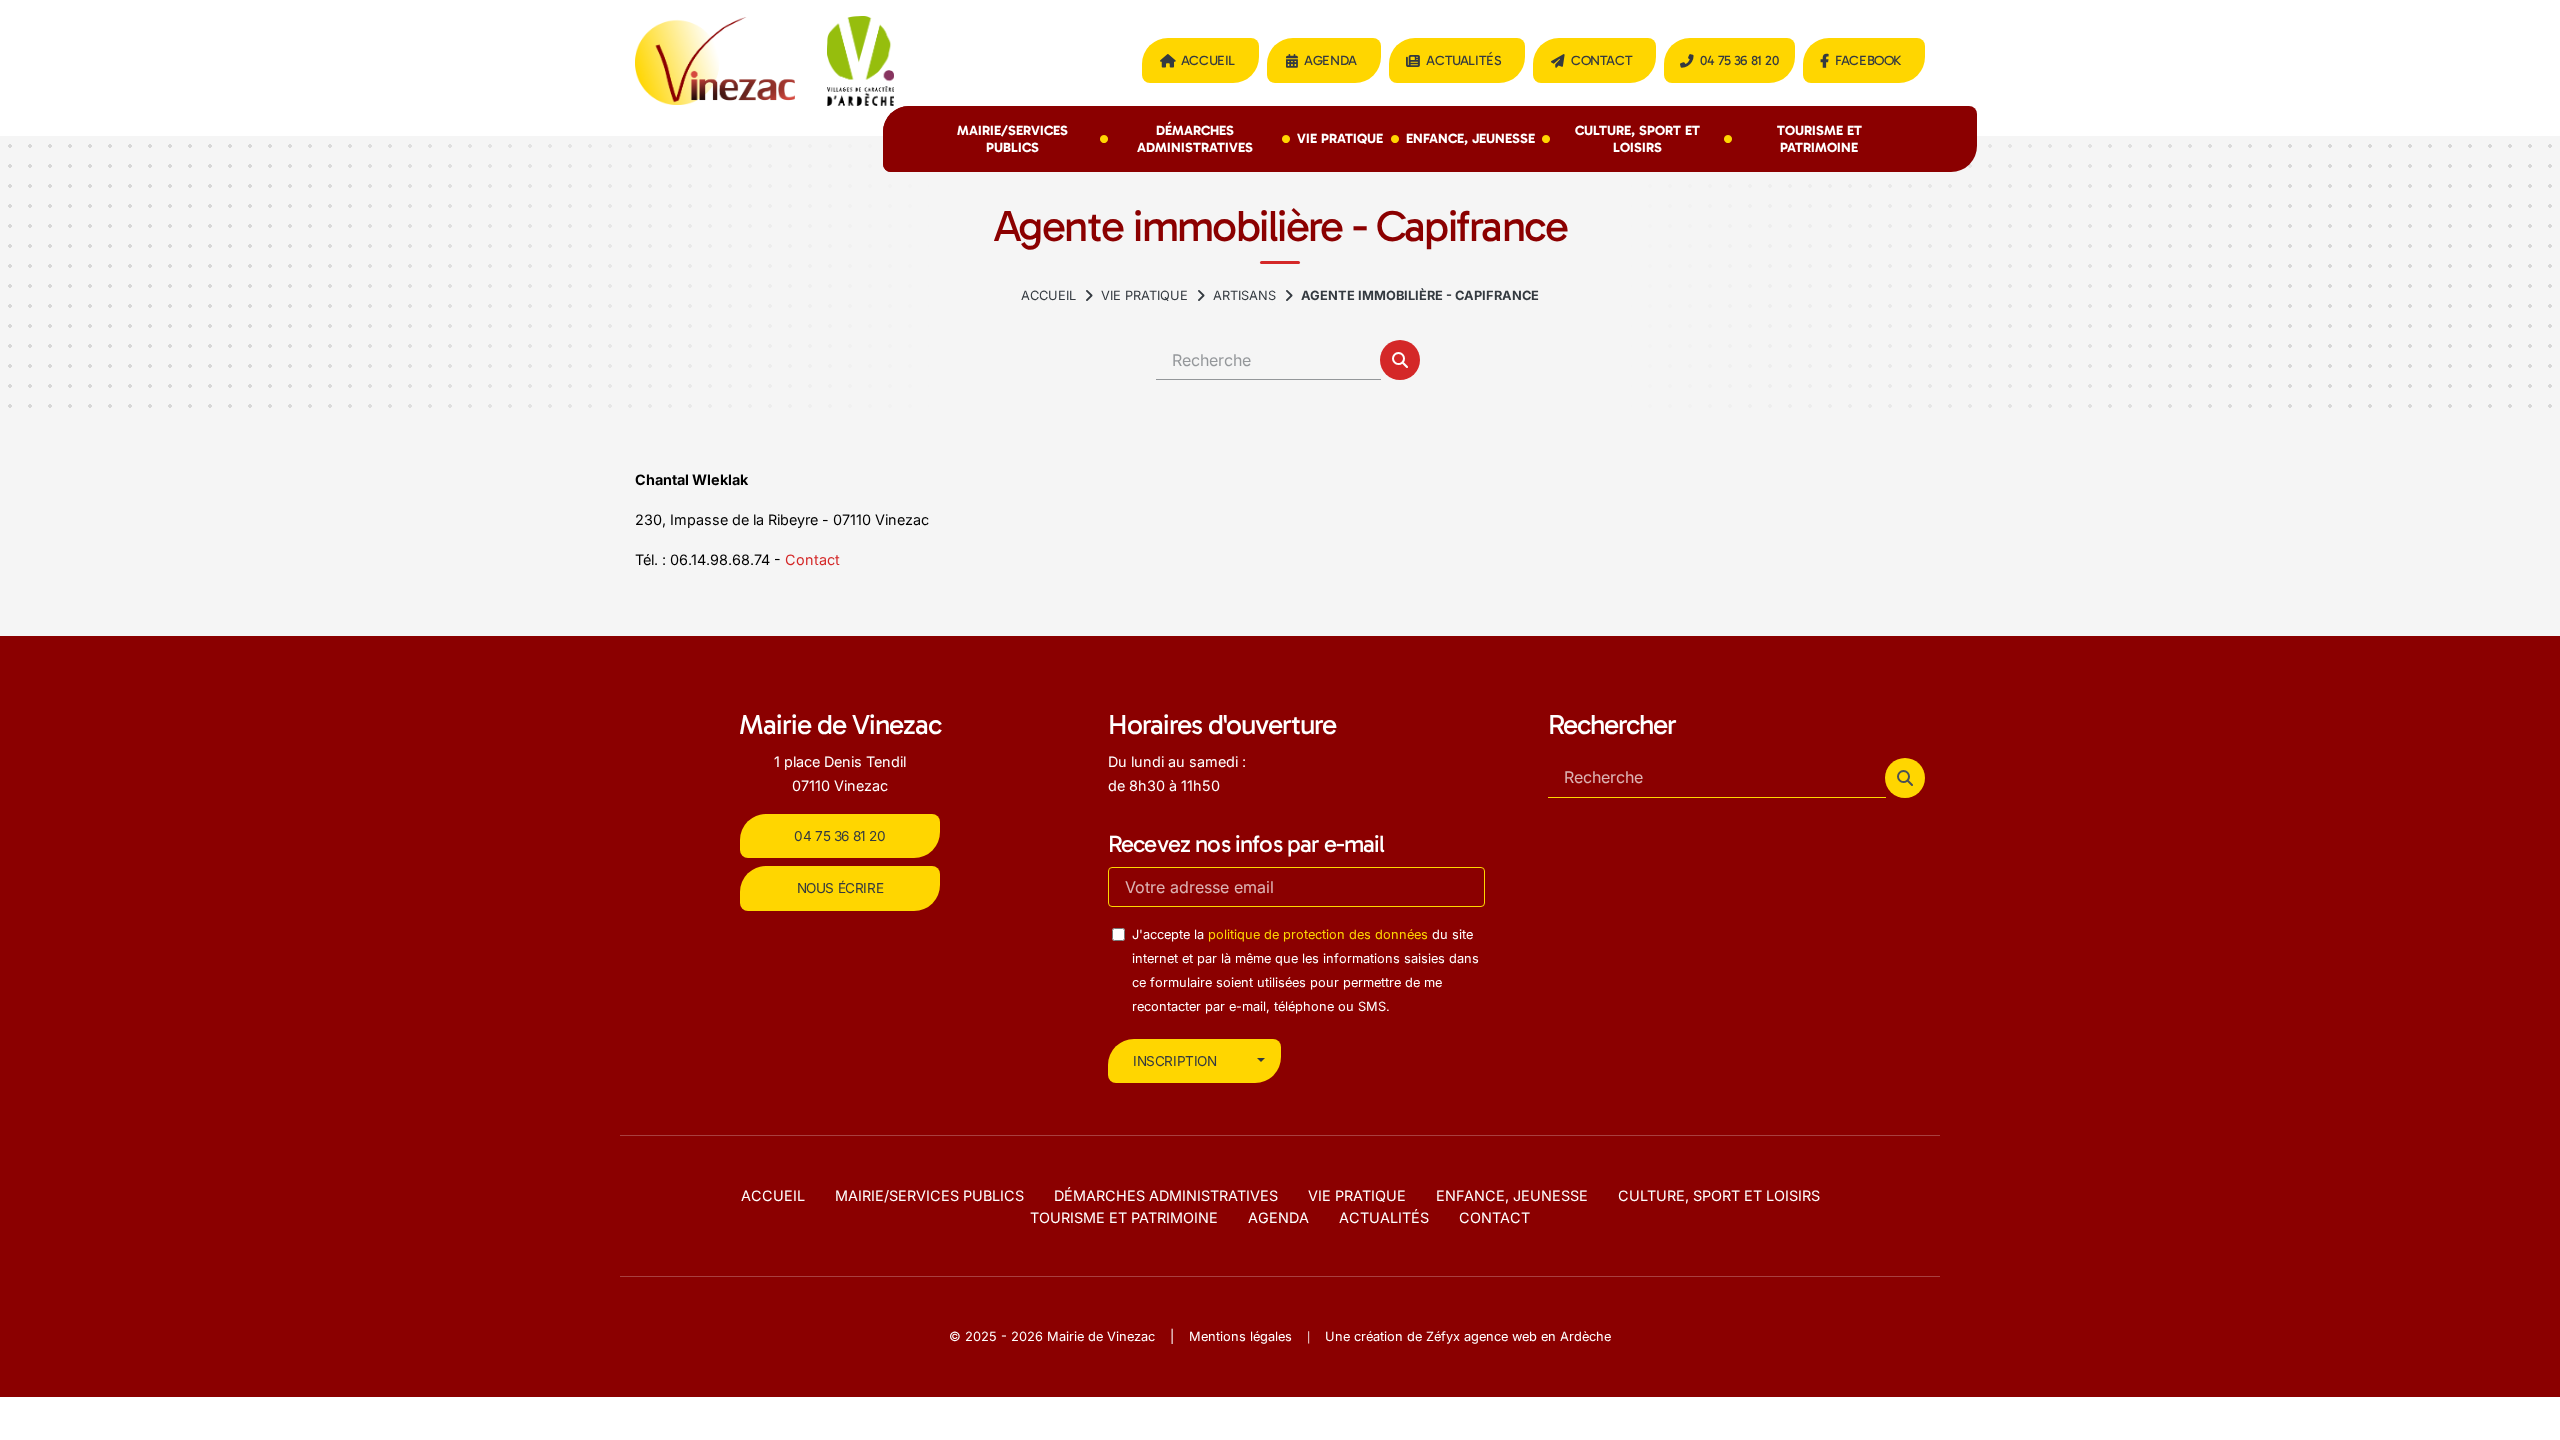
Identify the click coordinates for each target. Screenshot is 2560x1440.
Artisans (1244, 295)
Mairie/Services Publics (1012, 139)
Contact (1601, 60)
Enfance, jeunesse (1470, 138)
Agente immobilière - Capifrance (1420, 295)
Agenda (1330, 60)
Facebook (1868, 60)
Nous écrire (840, 888)
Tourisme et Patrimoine (1819, 139)
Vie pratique (1340, 138)
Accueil (1208, 60)
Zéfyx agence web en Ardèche (1518, 1336)
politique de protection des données (1318, 934)
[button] (1400, 360)
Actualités (1463, 60)
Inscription (1175, 1061)
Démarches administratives (1195, 139)
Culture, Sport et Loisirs (1637, 139)
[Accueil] (1048, 296)
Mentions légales (1240, 1336)
